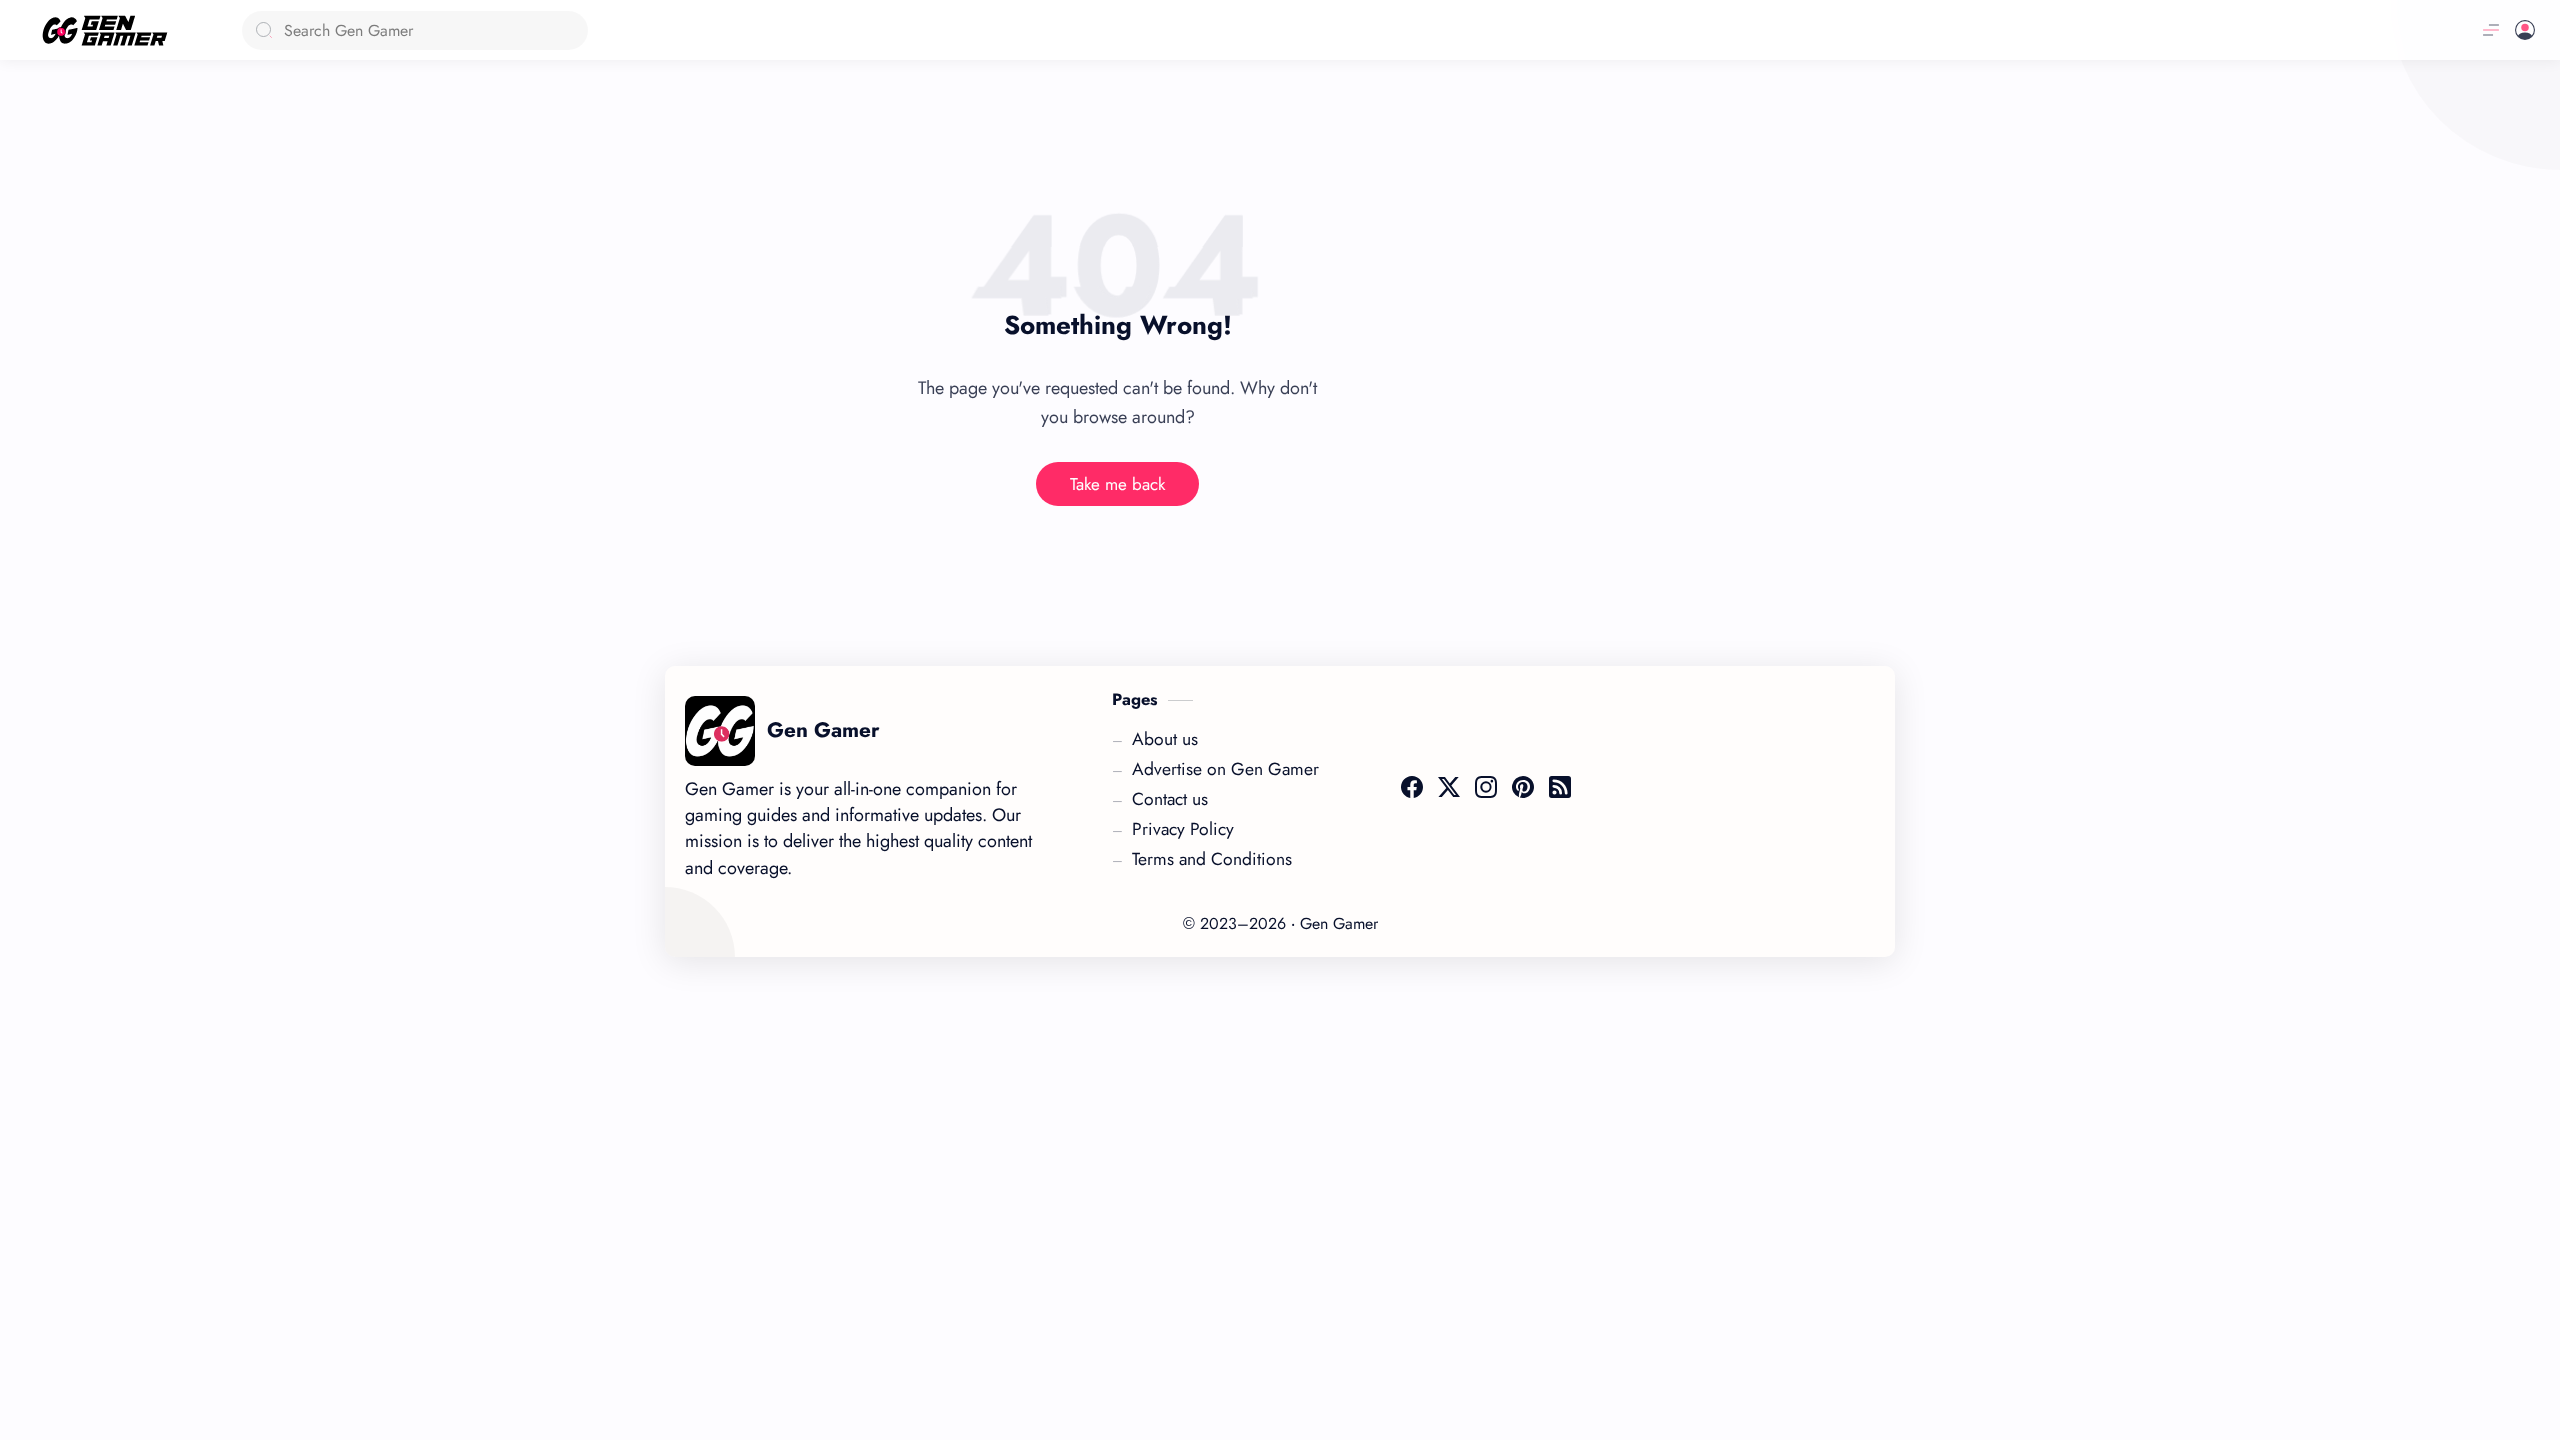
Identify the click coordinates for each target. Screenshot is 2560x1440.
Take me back (1117, 484)
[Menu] (2491, 30)
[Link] (112, 30)
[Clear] (569, 30)
